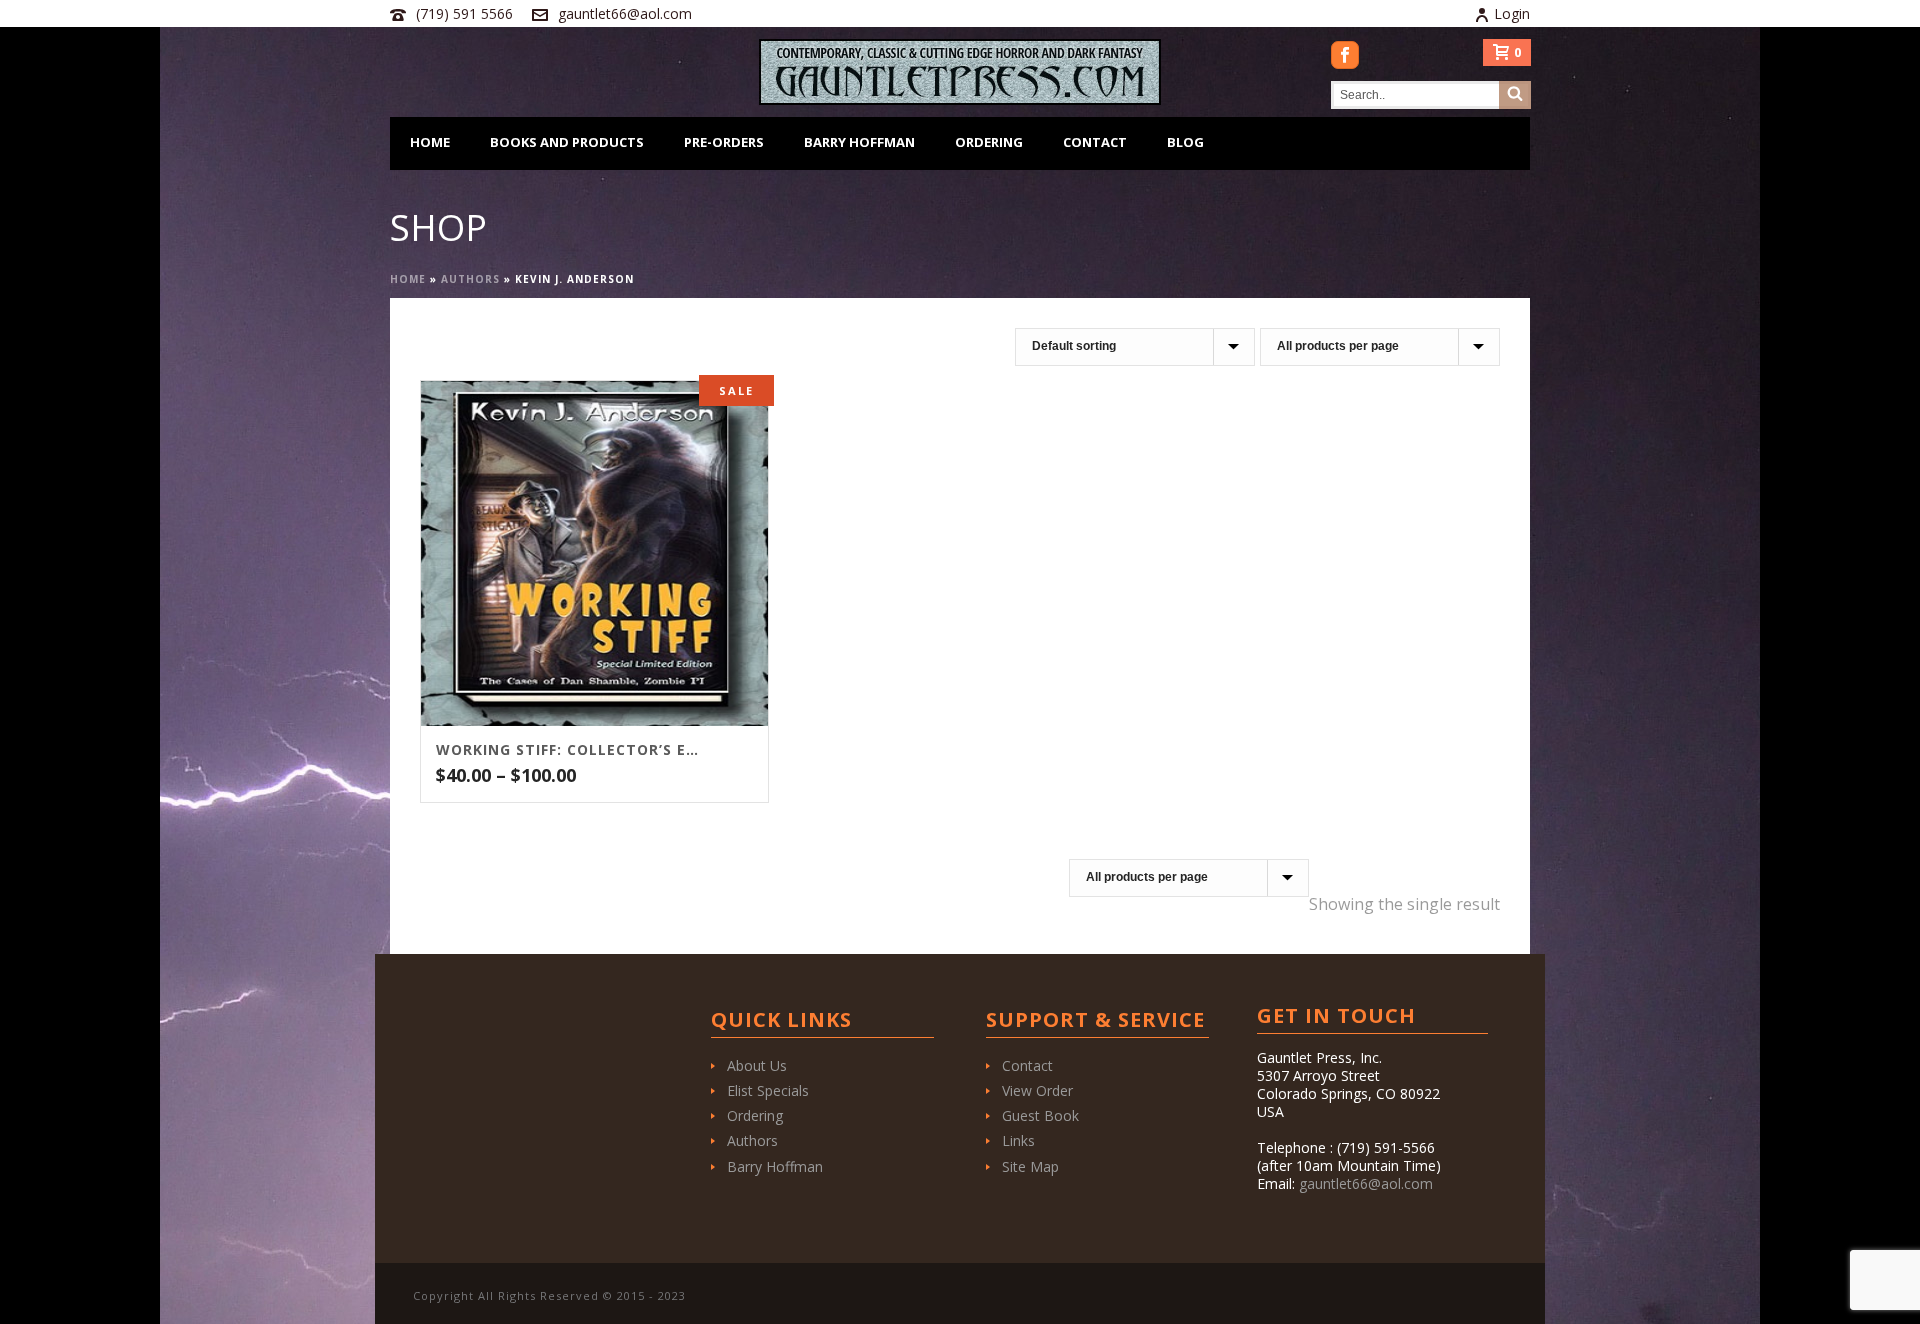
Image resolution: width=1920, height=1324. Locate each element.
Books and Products (567, 142)
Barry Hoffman (859, 142)
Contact (1095, 142)
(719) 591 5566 (464, 13)
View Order (1037, 1090)
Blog (1185, 142)
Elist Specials (768, 1090)
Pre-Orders (724, 142)
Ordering (989, 142)
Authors (470, 279)
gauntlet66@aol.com (625, 13)
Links (1018, 1140)
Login (1512, 13)
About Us (757, 1065)
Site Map (1030, 1166)
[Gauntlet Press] (960, 72)
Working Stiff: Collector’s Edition (569, 750)
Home (430, 142)
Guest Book (1040, 1115)
